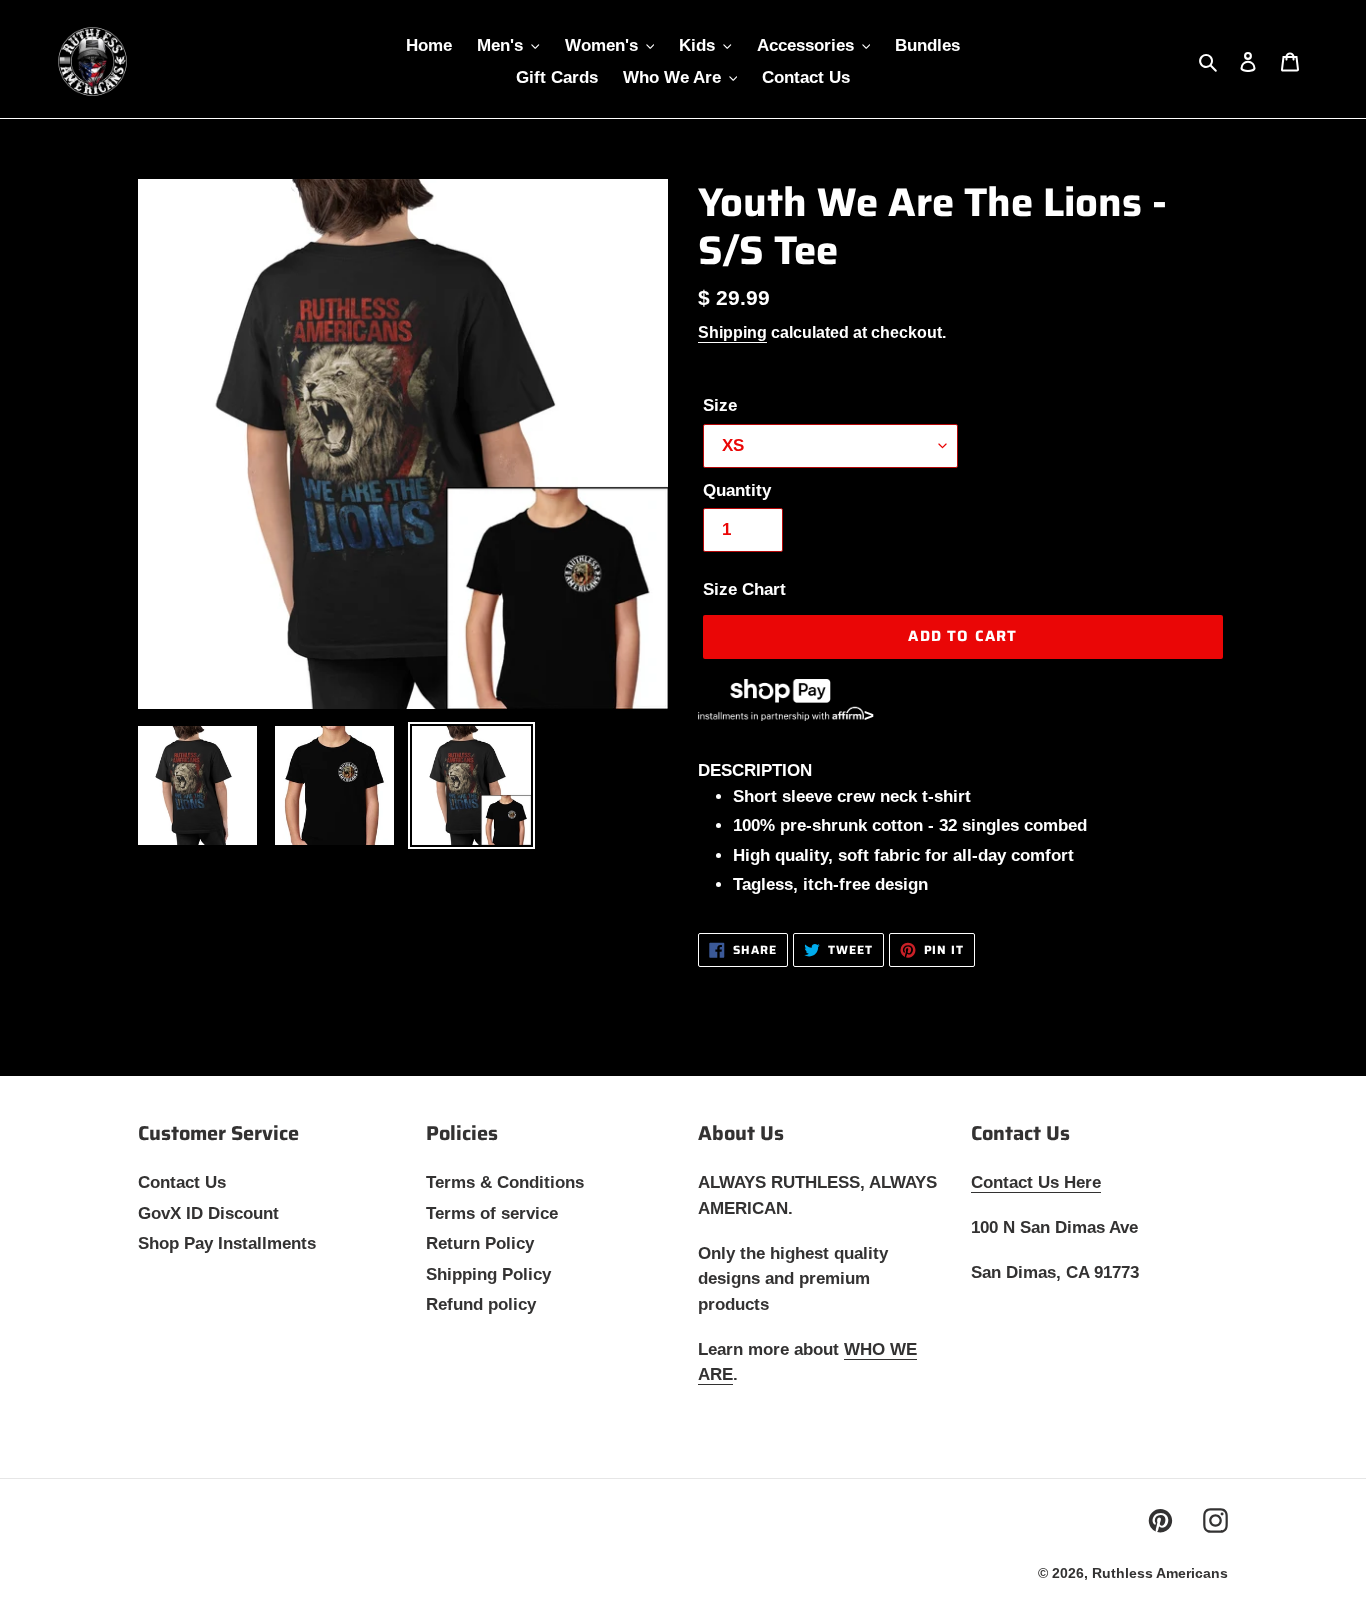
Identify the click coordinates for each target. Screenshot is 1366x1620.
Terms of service (492, 1213)
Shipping (732, 332)
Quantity (737, 490)
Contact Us (182, 1182)
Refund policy (481, 1304)
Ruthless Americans (1160, 1573)
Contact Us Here (1036, 1182)
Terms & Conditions (505, 1182)
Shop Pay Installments (227, 1243)
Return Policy (480, 1243)
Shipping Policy (488, 1274)
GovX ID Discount (208, 1213)
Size (720, 405)
